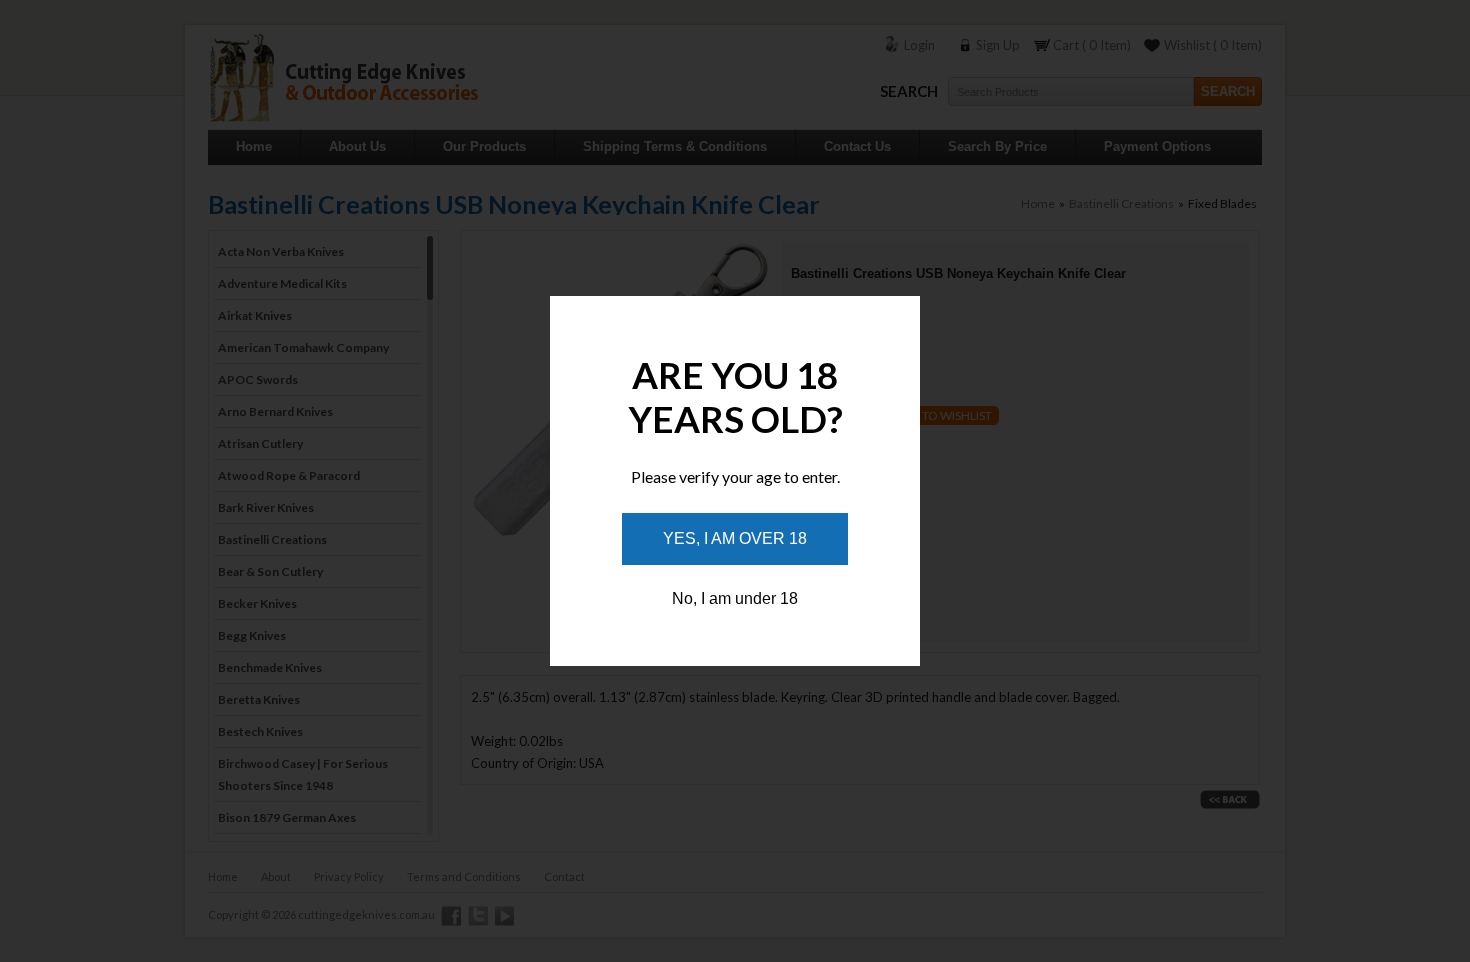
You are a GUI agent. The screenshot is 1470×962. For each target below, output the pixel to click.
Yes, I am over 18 (735, 538)
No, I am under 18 (735, 598)
